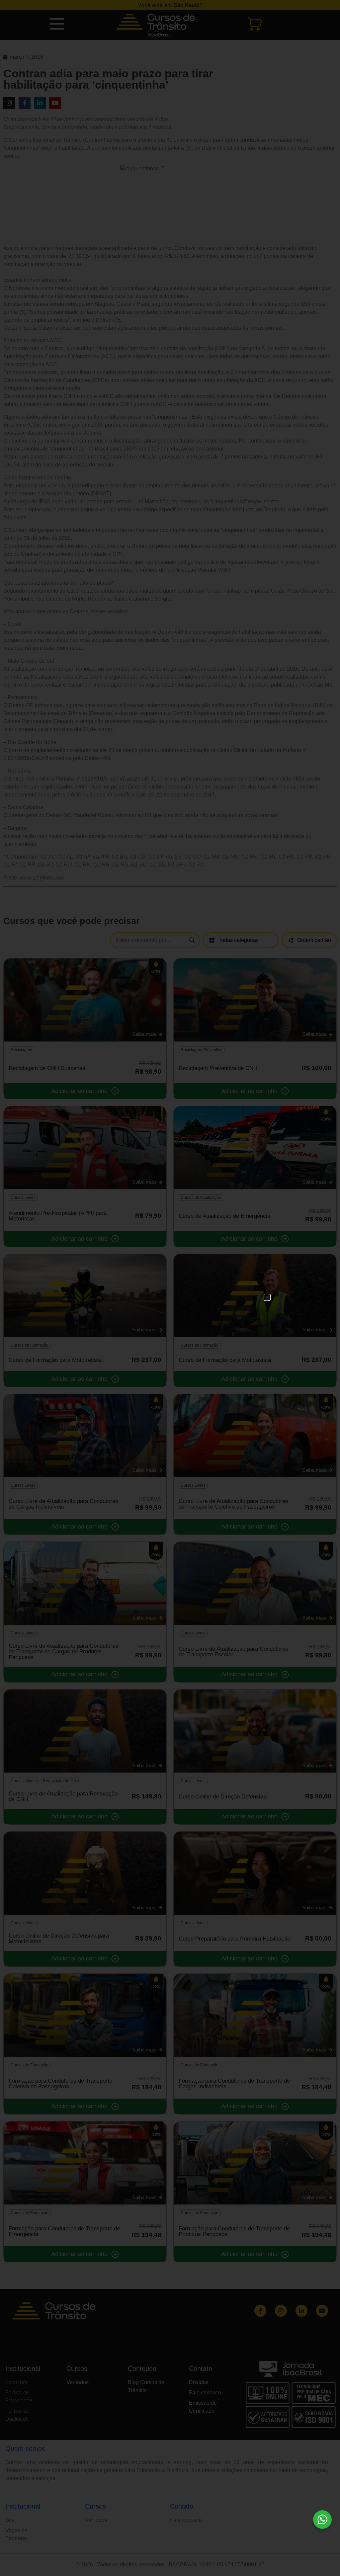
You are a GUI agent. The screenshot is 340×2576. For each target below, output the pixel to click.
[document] (170, 1288)
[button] (267, 1297)
